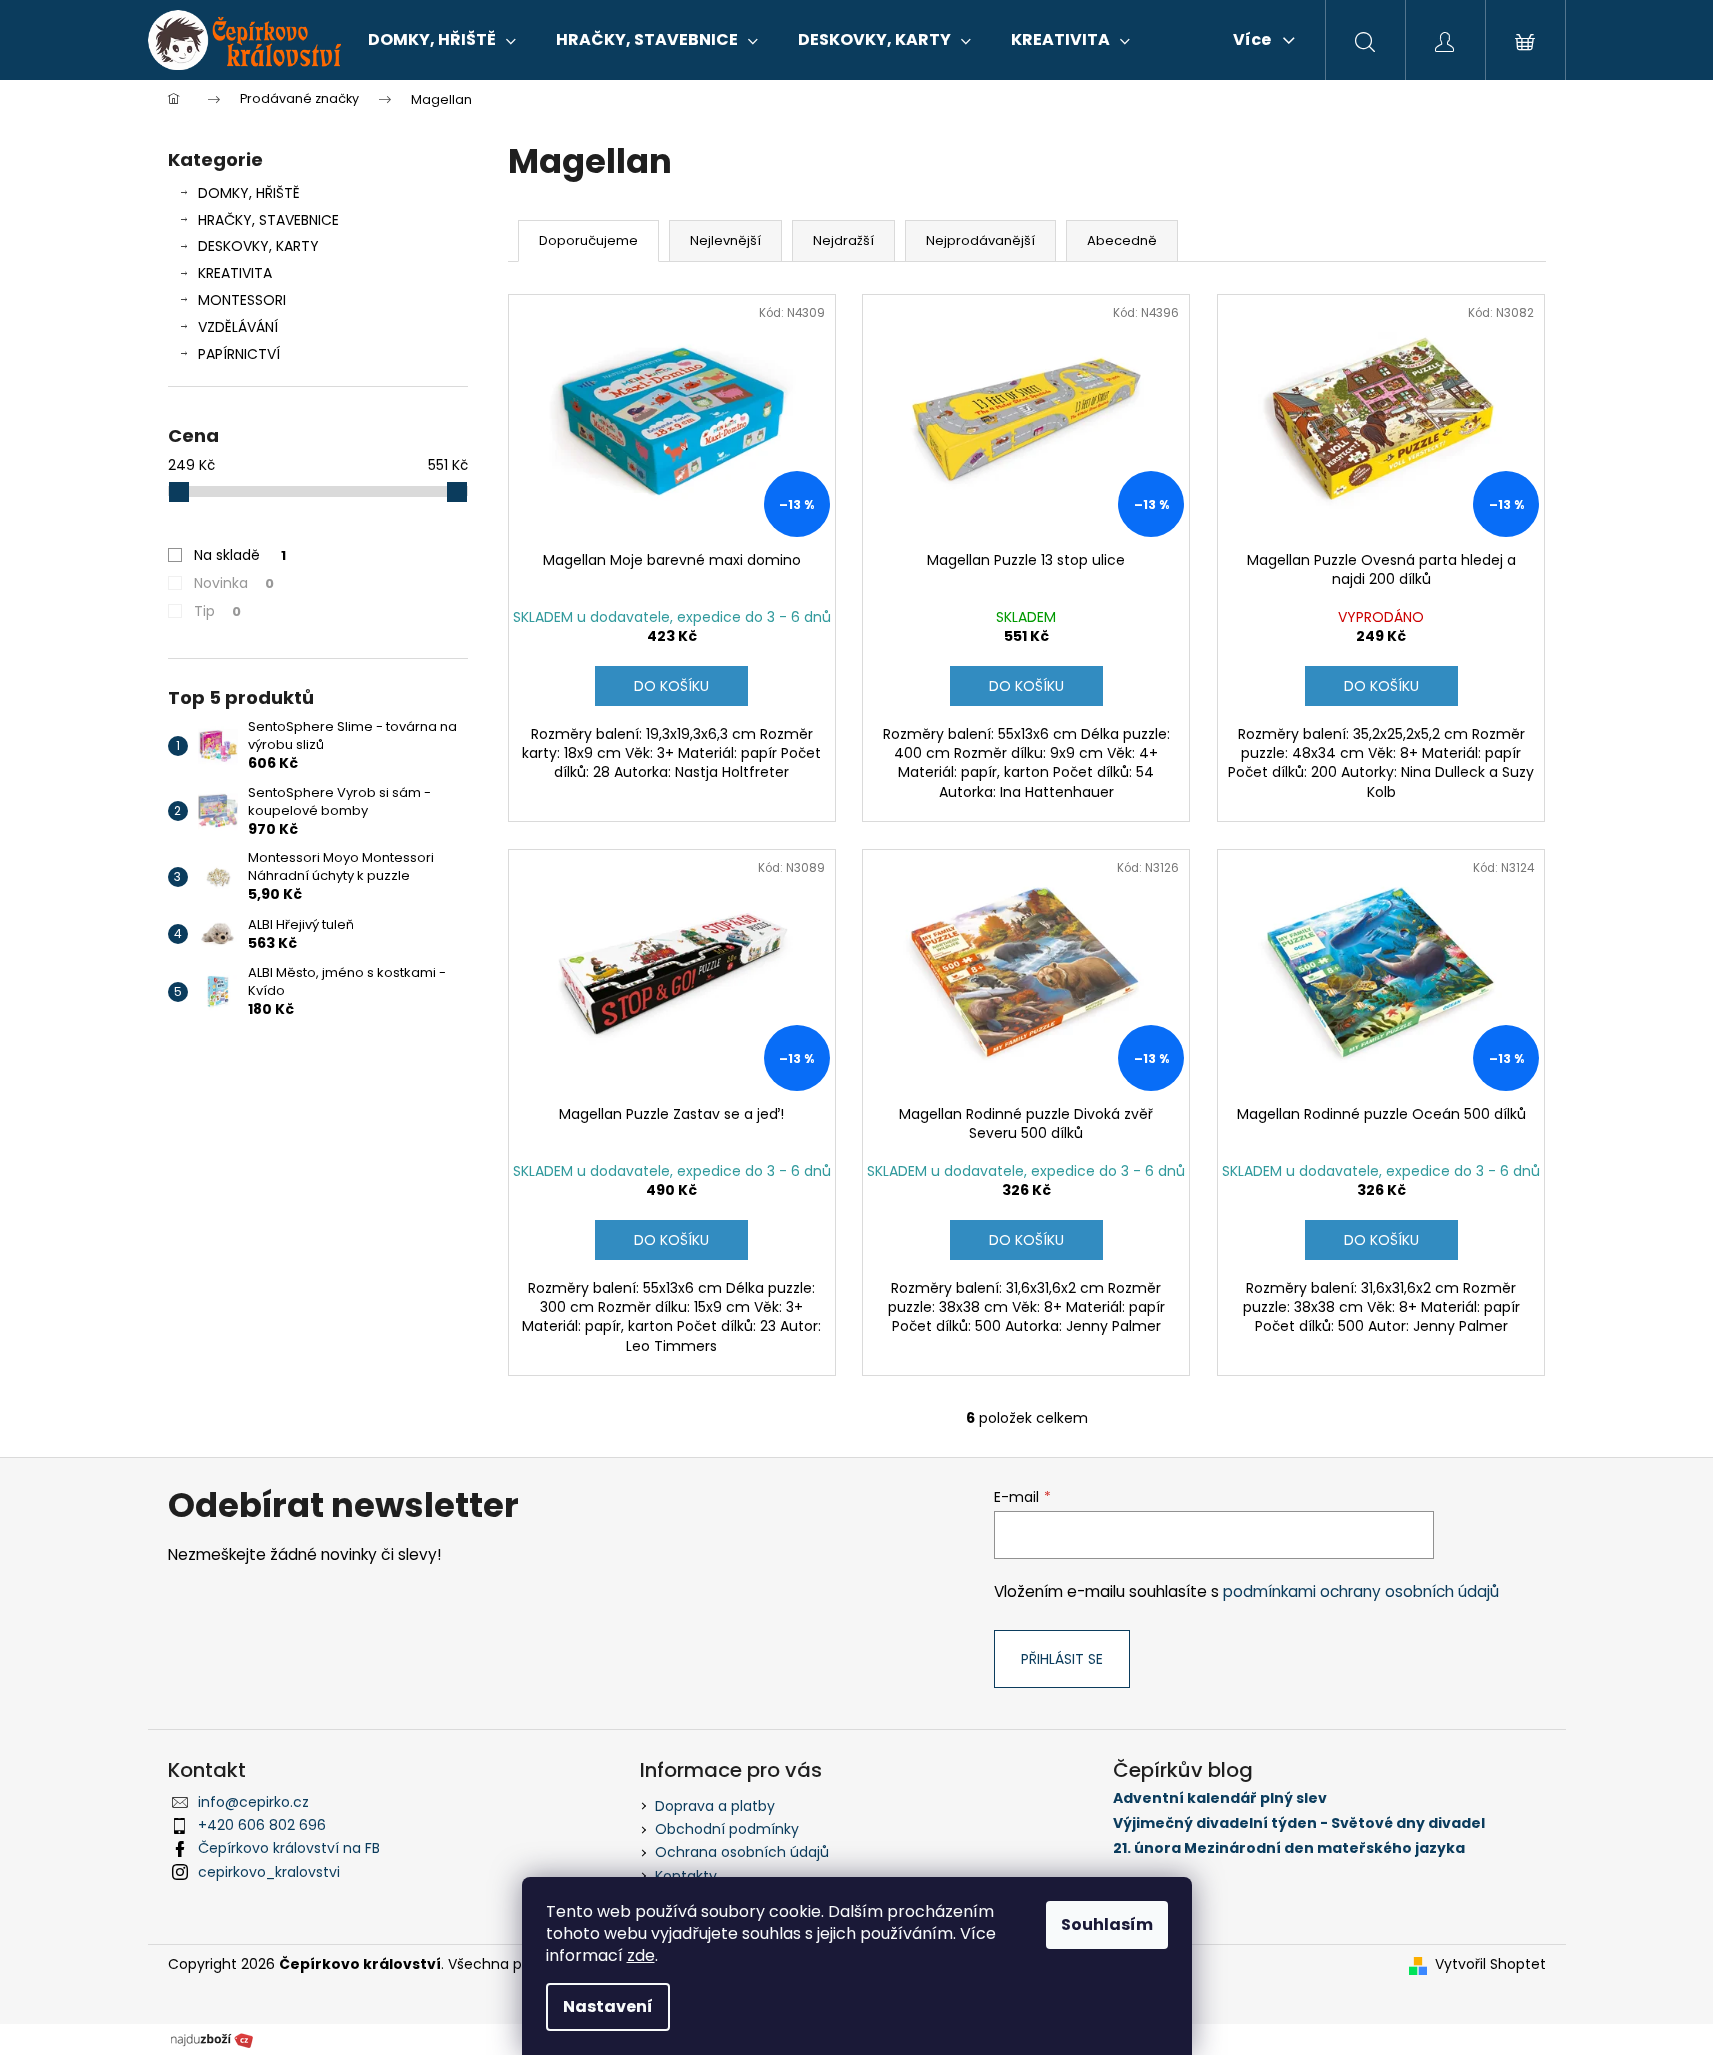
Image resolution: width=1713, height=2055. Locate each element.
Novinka (234, 583)
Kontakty (686, 1876)
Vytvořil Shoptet (1490, 1964)
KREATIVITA (235, 273)
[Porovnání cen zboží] (212, 2038)
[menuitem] (442, 40)
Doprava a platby (715, 1806)
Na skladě (240, 555)
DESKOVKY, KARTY (258, 246)
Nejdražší (843, 240)
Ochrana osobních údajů (742, 1852)
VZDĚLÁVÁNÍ (238, 327)
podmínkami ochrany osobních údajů (1361, 1591)
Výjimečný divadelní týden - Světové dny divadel (1299, 1823)
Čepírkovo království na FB (289, 1848)
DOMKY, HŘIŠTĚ (249, 193)
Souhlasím (1107, 1924)
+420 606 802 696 (262, 1825)
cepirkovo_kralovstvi (269, 1872)
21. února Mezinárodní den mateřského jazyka (1289, 1848)
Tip (217, 611)
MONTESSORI (242, 300)
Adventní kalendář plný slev (1220, 1798)
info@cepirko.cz (253, 1802)
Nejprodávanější (980, 240)
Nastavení (608, 2006)
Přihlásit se (1062, 1659)
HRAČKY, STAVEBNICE (268, 220)
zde (641, 1955)
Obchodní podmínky (727, 1829)
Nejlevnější (725, 240)
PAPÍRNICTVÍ (239, 354)
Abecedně (1122, 240)
